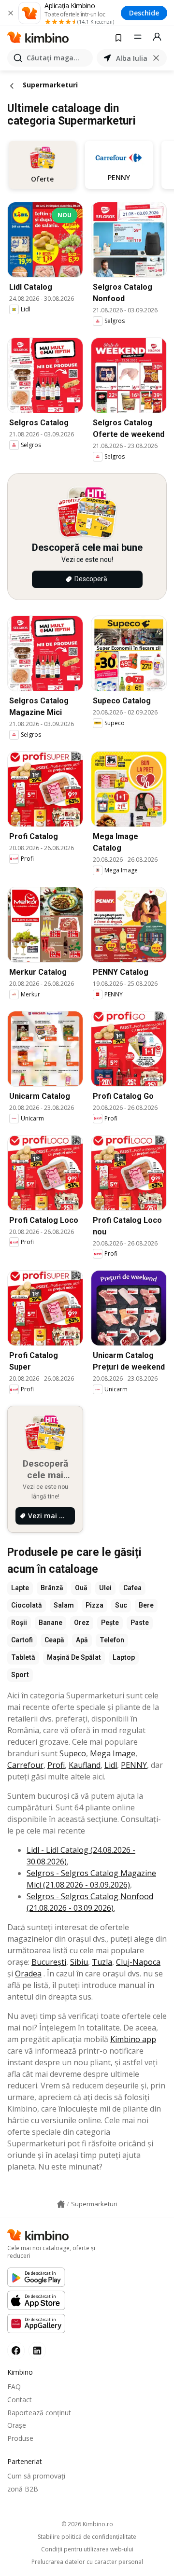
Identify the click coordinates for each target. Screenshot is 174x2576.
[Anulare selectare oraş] (156, 58)
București (49, 1962)
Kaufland (85, 1765)
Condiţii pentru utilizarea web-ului (87, 2549)
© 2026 (87, 2524)
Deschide (144, 13)
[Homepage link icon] (61, 2204)
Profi (56, 1765)
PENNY (134, 1765)
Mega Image (113, 1753)
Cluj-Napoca (138, 1962)
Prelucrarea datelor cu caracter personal (87, 2562)
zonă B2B (23, 2489)
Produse (20, 2438)
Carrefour (25, 1765)
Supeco (73, 1753)
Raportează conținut (39, 2413)
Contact (20, 2400)
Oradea (28, 1974)
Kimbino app (133, 2039)
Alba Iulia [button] (132, 58)
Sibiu (79, 1962)
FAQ (14, 2387)
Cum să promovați (36, 2476)
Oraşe (17, 2425)
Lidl (111, 1765)
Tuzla (102, 1962)
